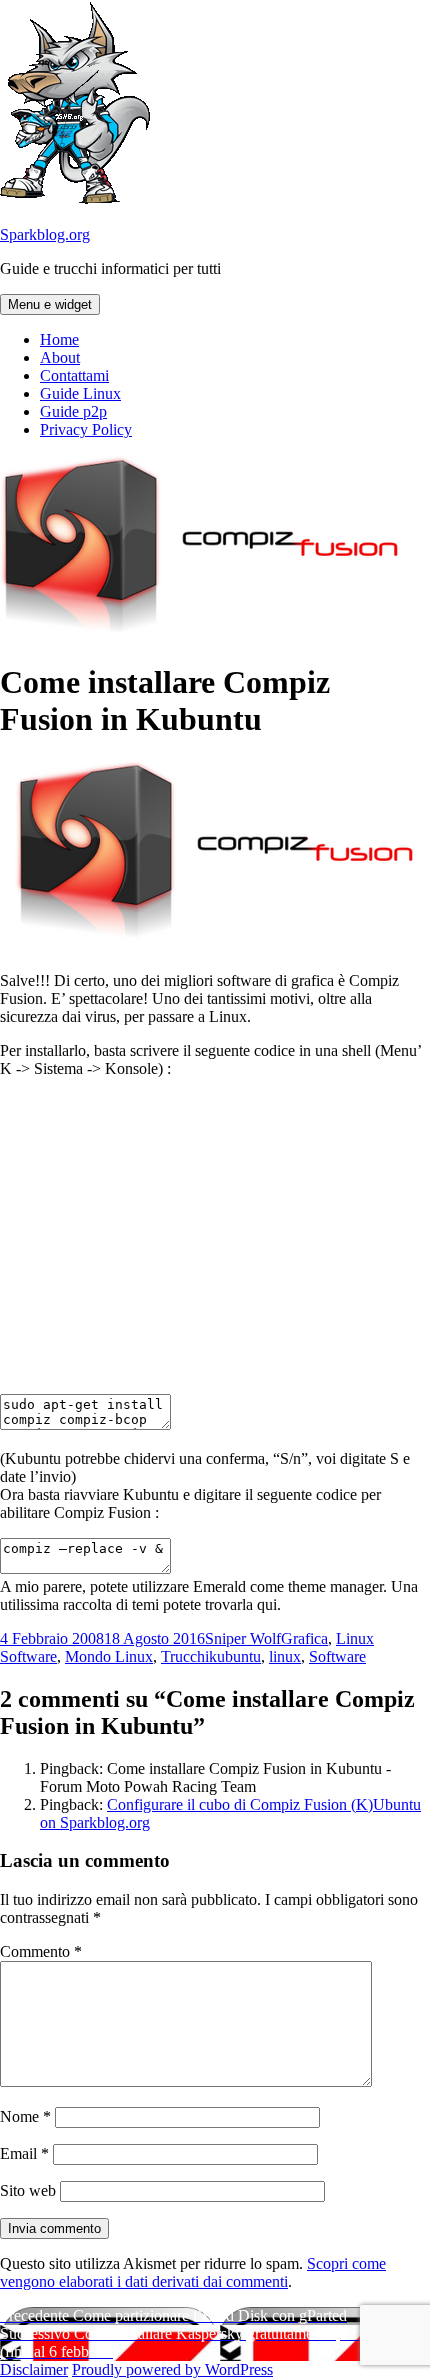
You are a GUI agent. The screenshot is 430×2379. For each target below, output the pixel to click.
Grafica (304, 1638)
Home (59, 339)
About (60, 357)
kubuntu (235, 1656)
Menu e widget (50, 304)
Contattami (74, 375)
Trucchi (185, 1656)
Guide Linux (80, 393)
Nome (25, 2116)
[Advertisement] (215, 1234)
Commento (41, 1951)
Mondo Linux (109, 1656)
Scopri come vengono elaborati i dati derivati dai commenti (193, 2272)
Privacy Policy (86, 429)
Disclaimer (34, 2369)
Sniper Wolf (243, 1638)
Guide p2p (73, 411)
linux (285, 1656)
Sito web (28, 2190)
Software (337, 1656)
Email (24, 2153)
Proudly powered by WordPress (172, 2369)
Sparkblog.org (45, 234)
